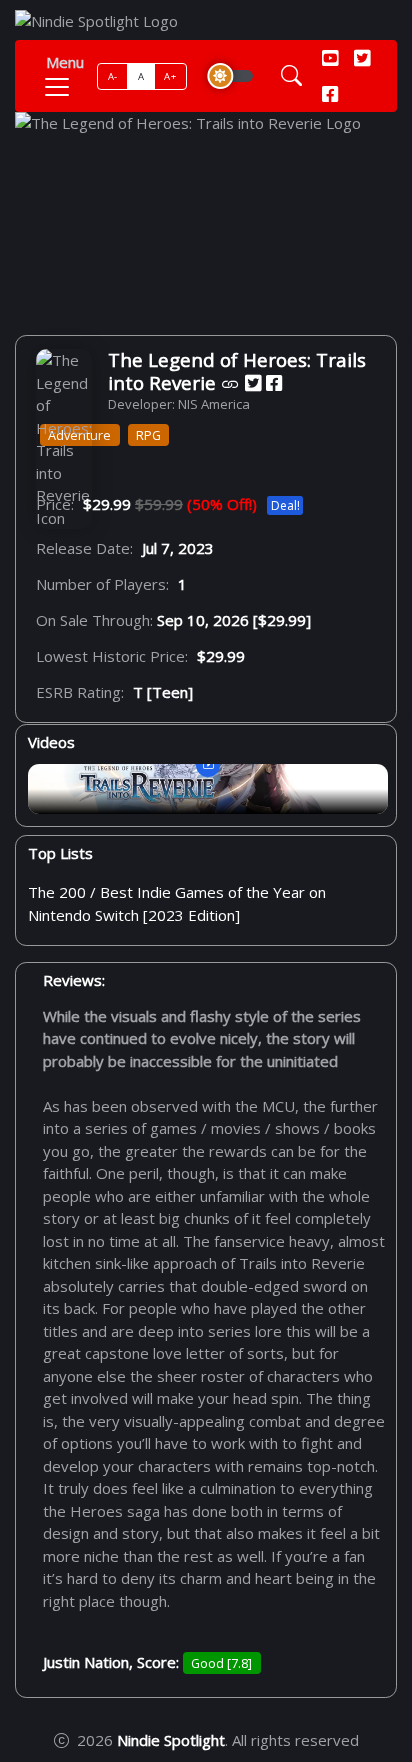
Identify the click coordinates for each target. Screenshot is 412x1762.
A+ (170, 76)
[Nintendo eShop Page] (230, 383)
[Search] (291, 77)
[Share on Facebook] (274, 383)
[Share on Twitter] (253, 383)
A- (113, 76)
